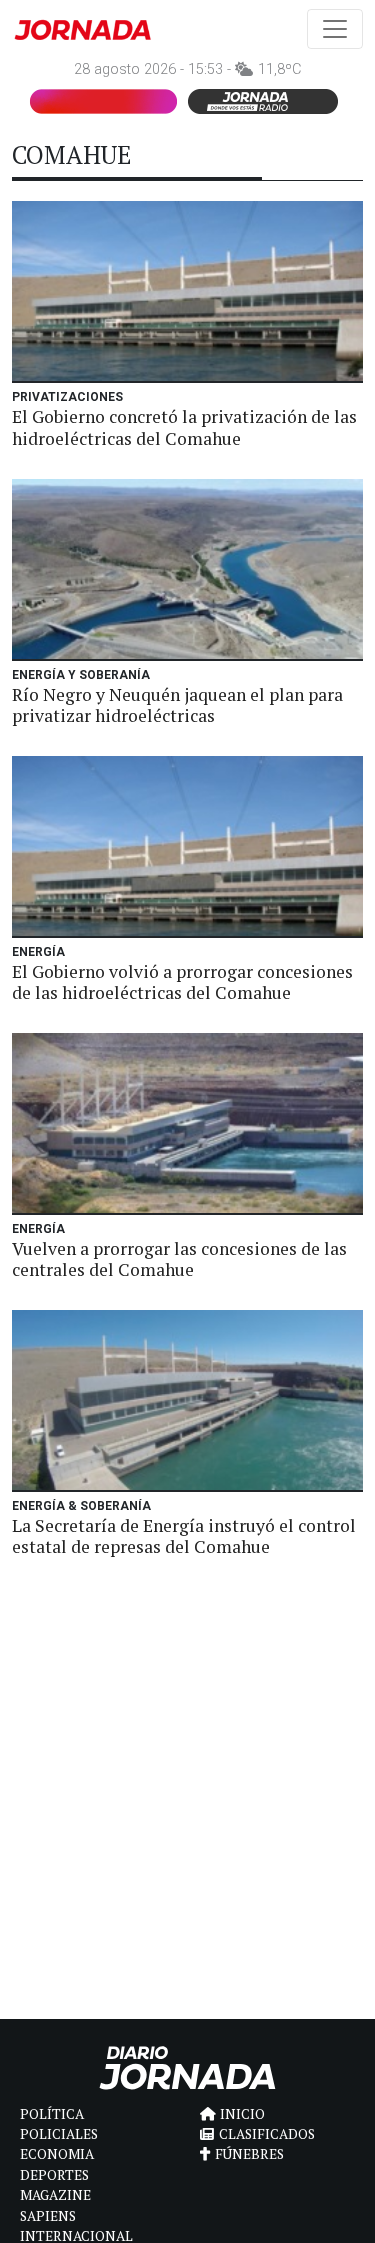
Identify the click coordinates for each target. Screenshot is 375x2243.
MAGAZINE (55, 2195)
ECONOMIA (57, 2154)
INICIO (242, 2114)
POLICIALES (59, 2134)
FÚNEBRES (249, 2154)
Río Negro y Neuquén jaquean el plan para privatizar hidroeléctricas (177, 705)
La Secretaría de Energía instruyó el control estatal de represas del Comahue (184, 1536)
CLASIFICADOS (267, 2134)
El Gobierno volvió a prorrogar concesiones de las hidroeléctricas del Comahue (182, 982)
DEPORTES (54, 2175)
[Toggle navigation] (335, 29)
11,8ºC (279, 69)
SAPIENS (48, 2216)
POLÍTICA (52, 2114)
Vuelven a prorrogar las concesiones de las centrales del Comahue (179, 1259)
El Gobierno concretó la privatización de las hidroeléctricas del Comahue (184, 427)
